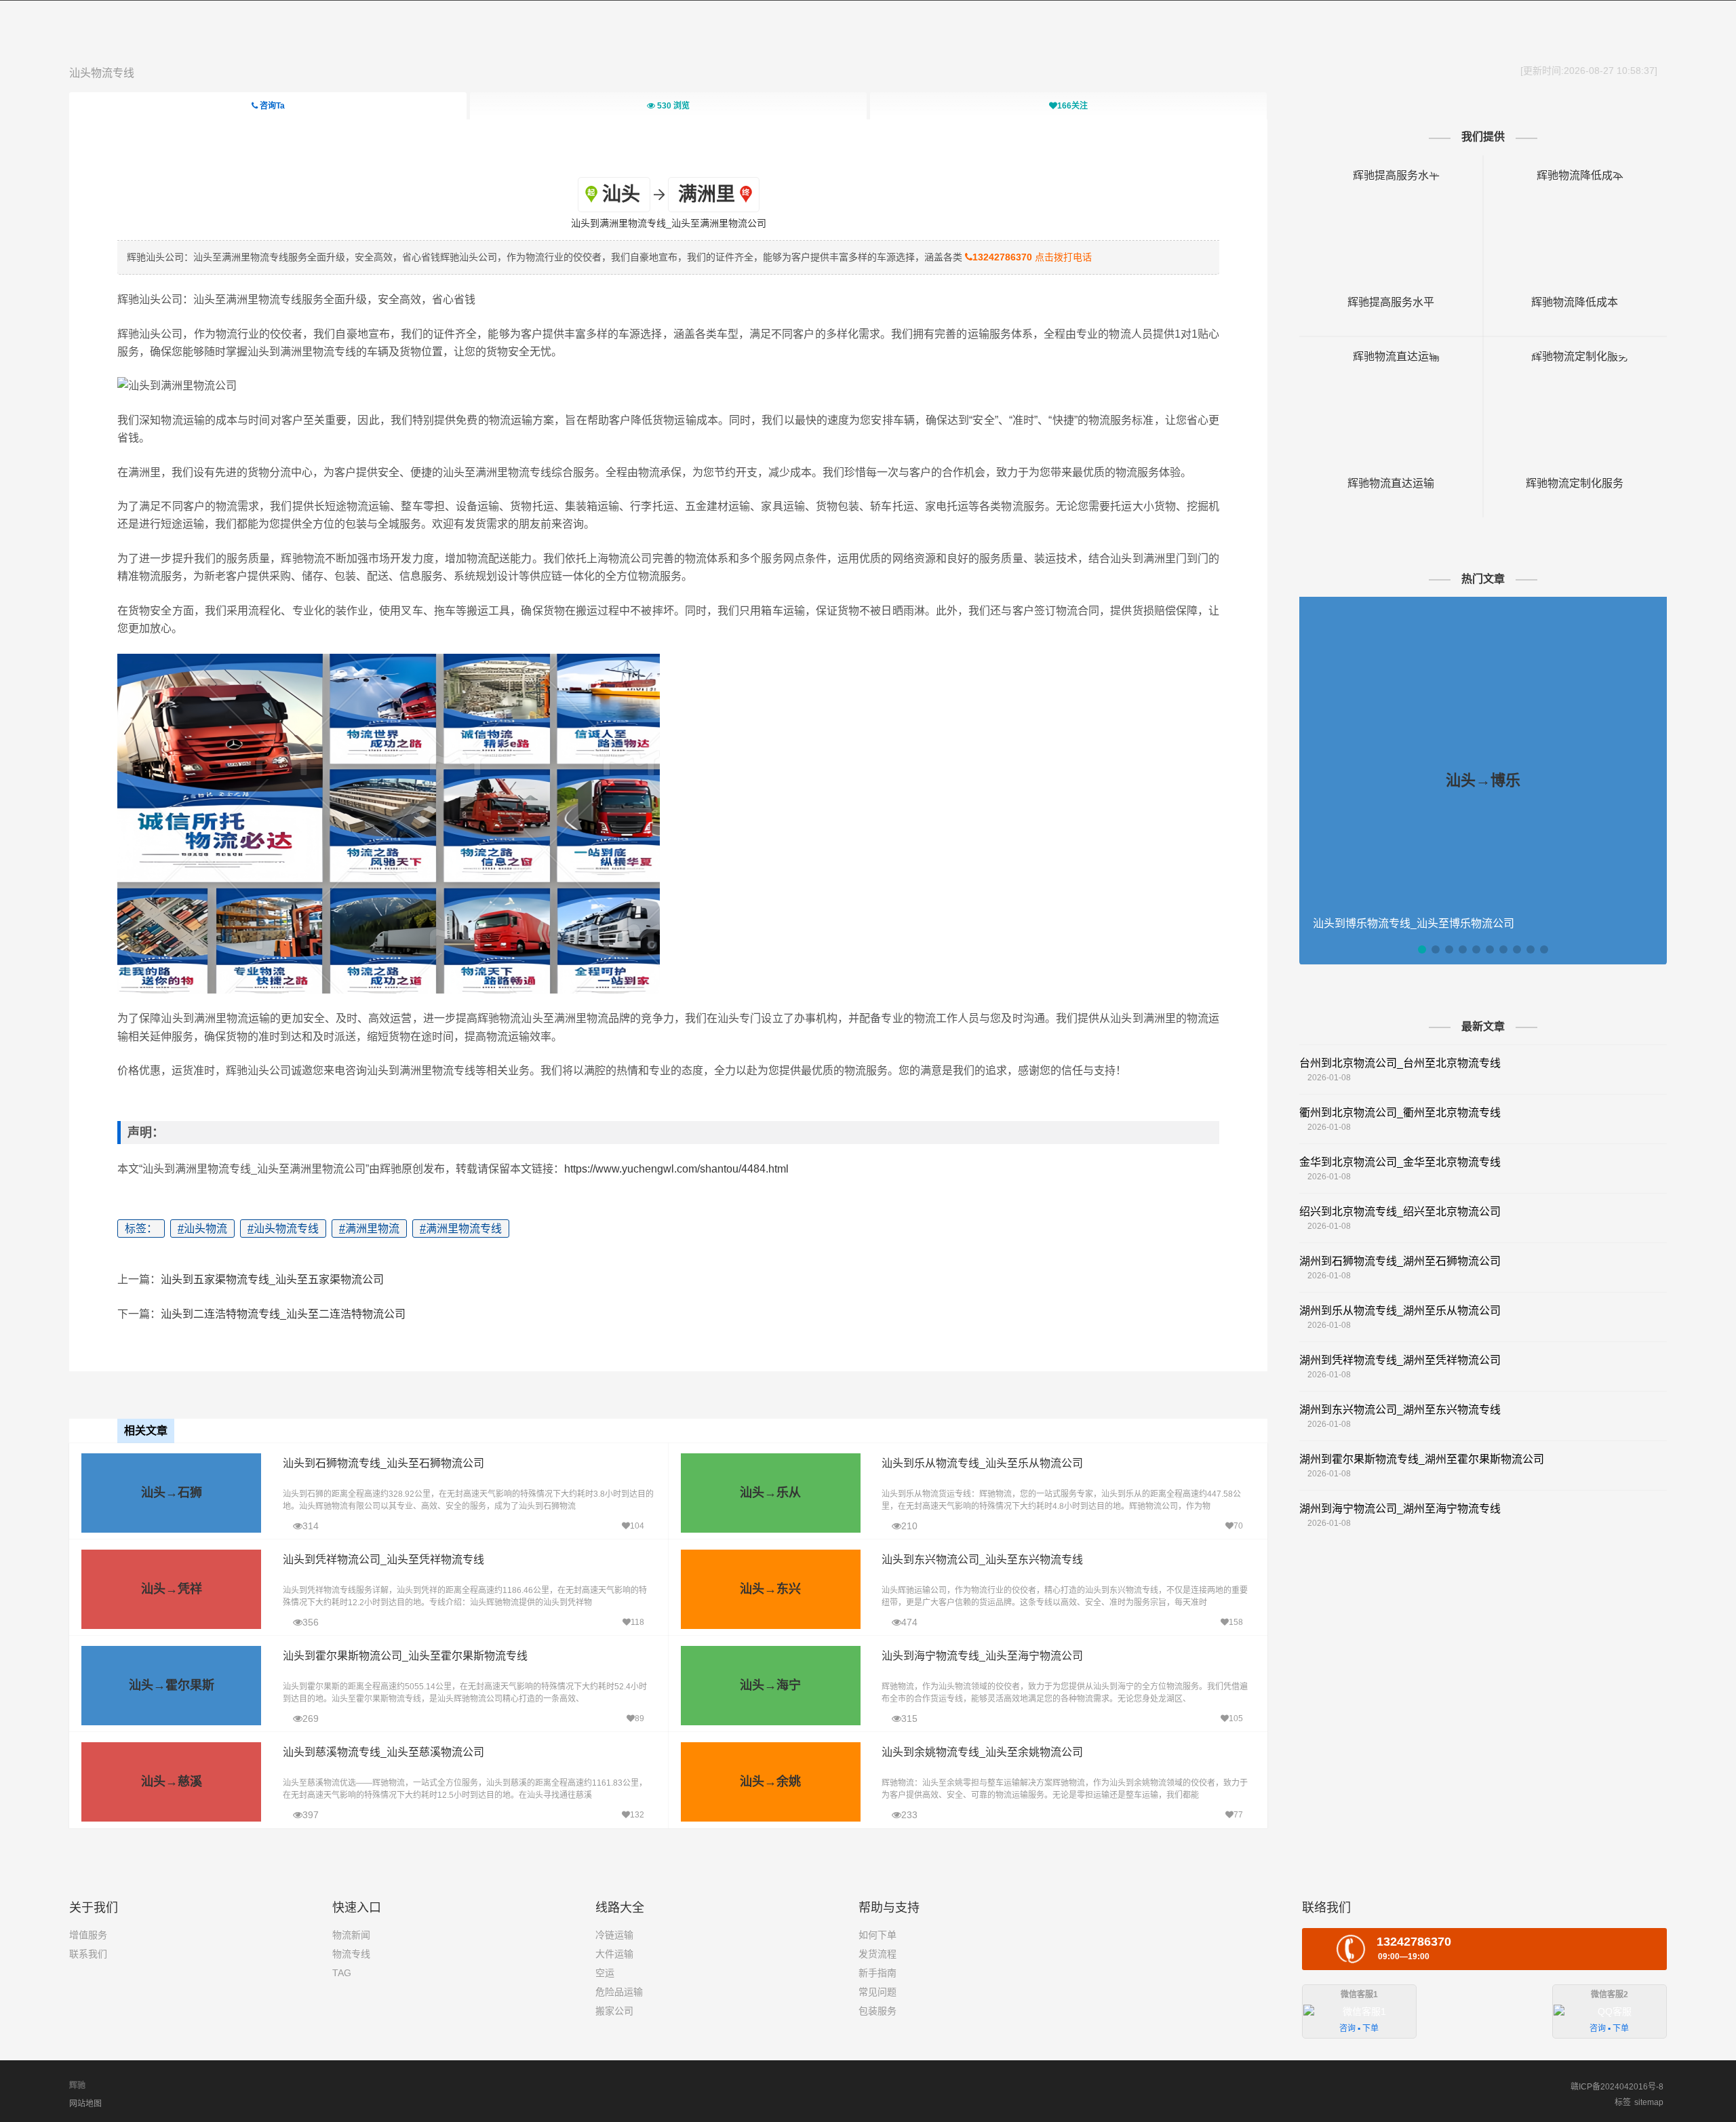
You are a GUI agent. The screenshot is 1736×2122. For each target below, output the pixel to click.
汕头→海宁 (770, 1685)
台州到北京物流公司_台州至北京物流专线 (1400, 1063)
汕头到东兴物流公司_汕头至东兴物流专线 (982, 1559)
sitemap (1649, 2102)
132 (637, 1815)
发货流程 (877, 1954)
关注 (1072, 106)
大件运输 (614, 1954)
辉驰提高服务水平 (1391, 302)
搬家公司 (614, 2011)
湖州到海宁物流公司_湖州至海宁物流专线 (1400, 1509)
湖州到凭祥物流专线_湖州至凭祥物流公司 (1400, 1360)
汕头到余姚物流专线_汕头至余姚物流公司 (982, 1752)
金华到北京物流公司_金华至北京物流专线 (1400, 1162)
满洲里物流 (369, 1229)
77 (1238, 1815)
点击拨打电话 (1032, 257)
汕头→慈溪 (172, 1782)
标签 (1623, 2102)
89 (639, 1718)
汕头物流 (202, 1229)
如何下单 (877, 1935)
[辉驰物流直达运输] (1391, 356)
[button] (1422, 949)
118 (637, 1622)
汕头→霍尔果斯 (172, 1685)
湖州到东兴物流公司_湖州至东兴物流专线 (1400, 1410)
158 (1236, 1622)
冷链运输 (614, 1935)
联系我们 (88, 1954)
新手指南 (877, 1973)
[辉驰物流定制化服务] (1575, 356)
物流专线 (351, 1954)
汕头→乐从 (770, 1493)
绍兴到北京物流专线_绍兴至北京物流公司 (1400, 1212)
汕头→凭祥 (172, 1589)
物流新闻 (351, 1935)
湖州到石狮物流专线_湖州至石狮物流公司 (1400, 1261)
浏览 (673, 106)
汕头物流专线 (102, 73)
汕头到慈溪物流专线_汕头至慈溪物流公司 (383, 1752)
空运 (605, 1973)
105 (1236, 1718)
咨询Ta (271, 106)
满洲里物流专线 (461, 1229)
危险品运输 (619, 1992)
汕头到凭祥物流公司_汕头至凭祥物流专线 (383, 1559)
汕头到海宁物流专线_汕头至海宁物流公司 (982, 1656)
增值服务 (88, 1935)
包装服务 (877, 2011)
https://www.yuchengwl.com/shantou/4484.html (676, 1169)
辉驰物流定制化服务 (1575, 483)
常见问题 (877, 1992)
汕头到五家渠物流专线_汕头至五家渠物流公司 (272, 1279)
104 (637, 1526)
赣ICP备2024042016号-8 (1617, 2087)
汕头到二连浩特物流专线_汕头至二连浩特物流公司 (283, 1314)
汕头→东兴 (770, 1589)
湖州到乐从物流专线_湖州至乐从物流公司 (1400, 1311)
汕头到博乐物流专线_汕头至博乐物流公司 (1414, 923)
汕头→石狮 (172, 1493)
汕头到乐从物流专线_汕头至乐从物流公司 (982, 1463)
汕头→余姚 (770, 1782)
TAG (342, 1973)
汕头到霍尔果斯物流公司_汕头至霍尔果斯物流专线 (405, 1656)
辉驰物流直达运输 (1391, 483)
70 (1238, 1526)
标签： (141, 1229)
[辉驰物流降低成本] (1575, 175)
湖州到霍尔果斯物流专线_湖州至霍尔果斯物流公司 (1422, 1459)
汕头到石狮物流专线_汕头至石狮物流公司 (383, 1463)
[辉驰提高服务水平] (1391, 175)
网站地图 (85, 2104)
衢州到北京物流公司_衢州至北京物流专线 (1400, 1113)
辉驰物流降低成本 (1575, 302)
